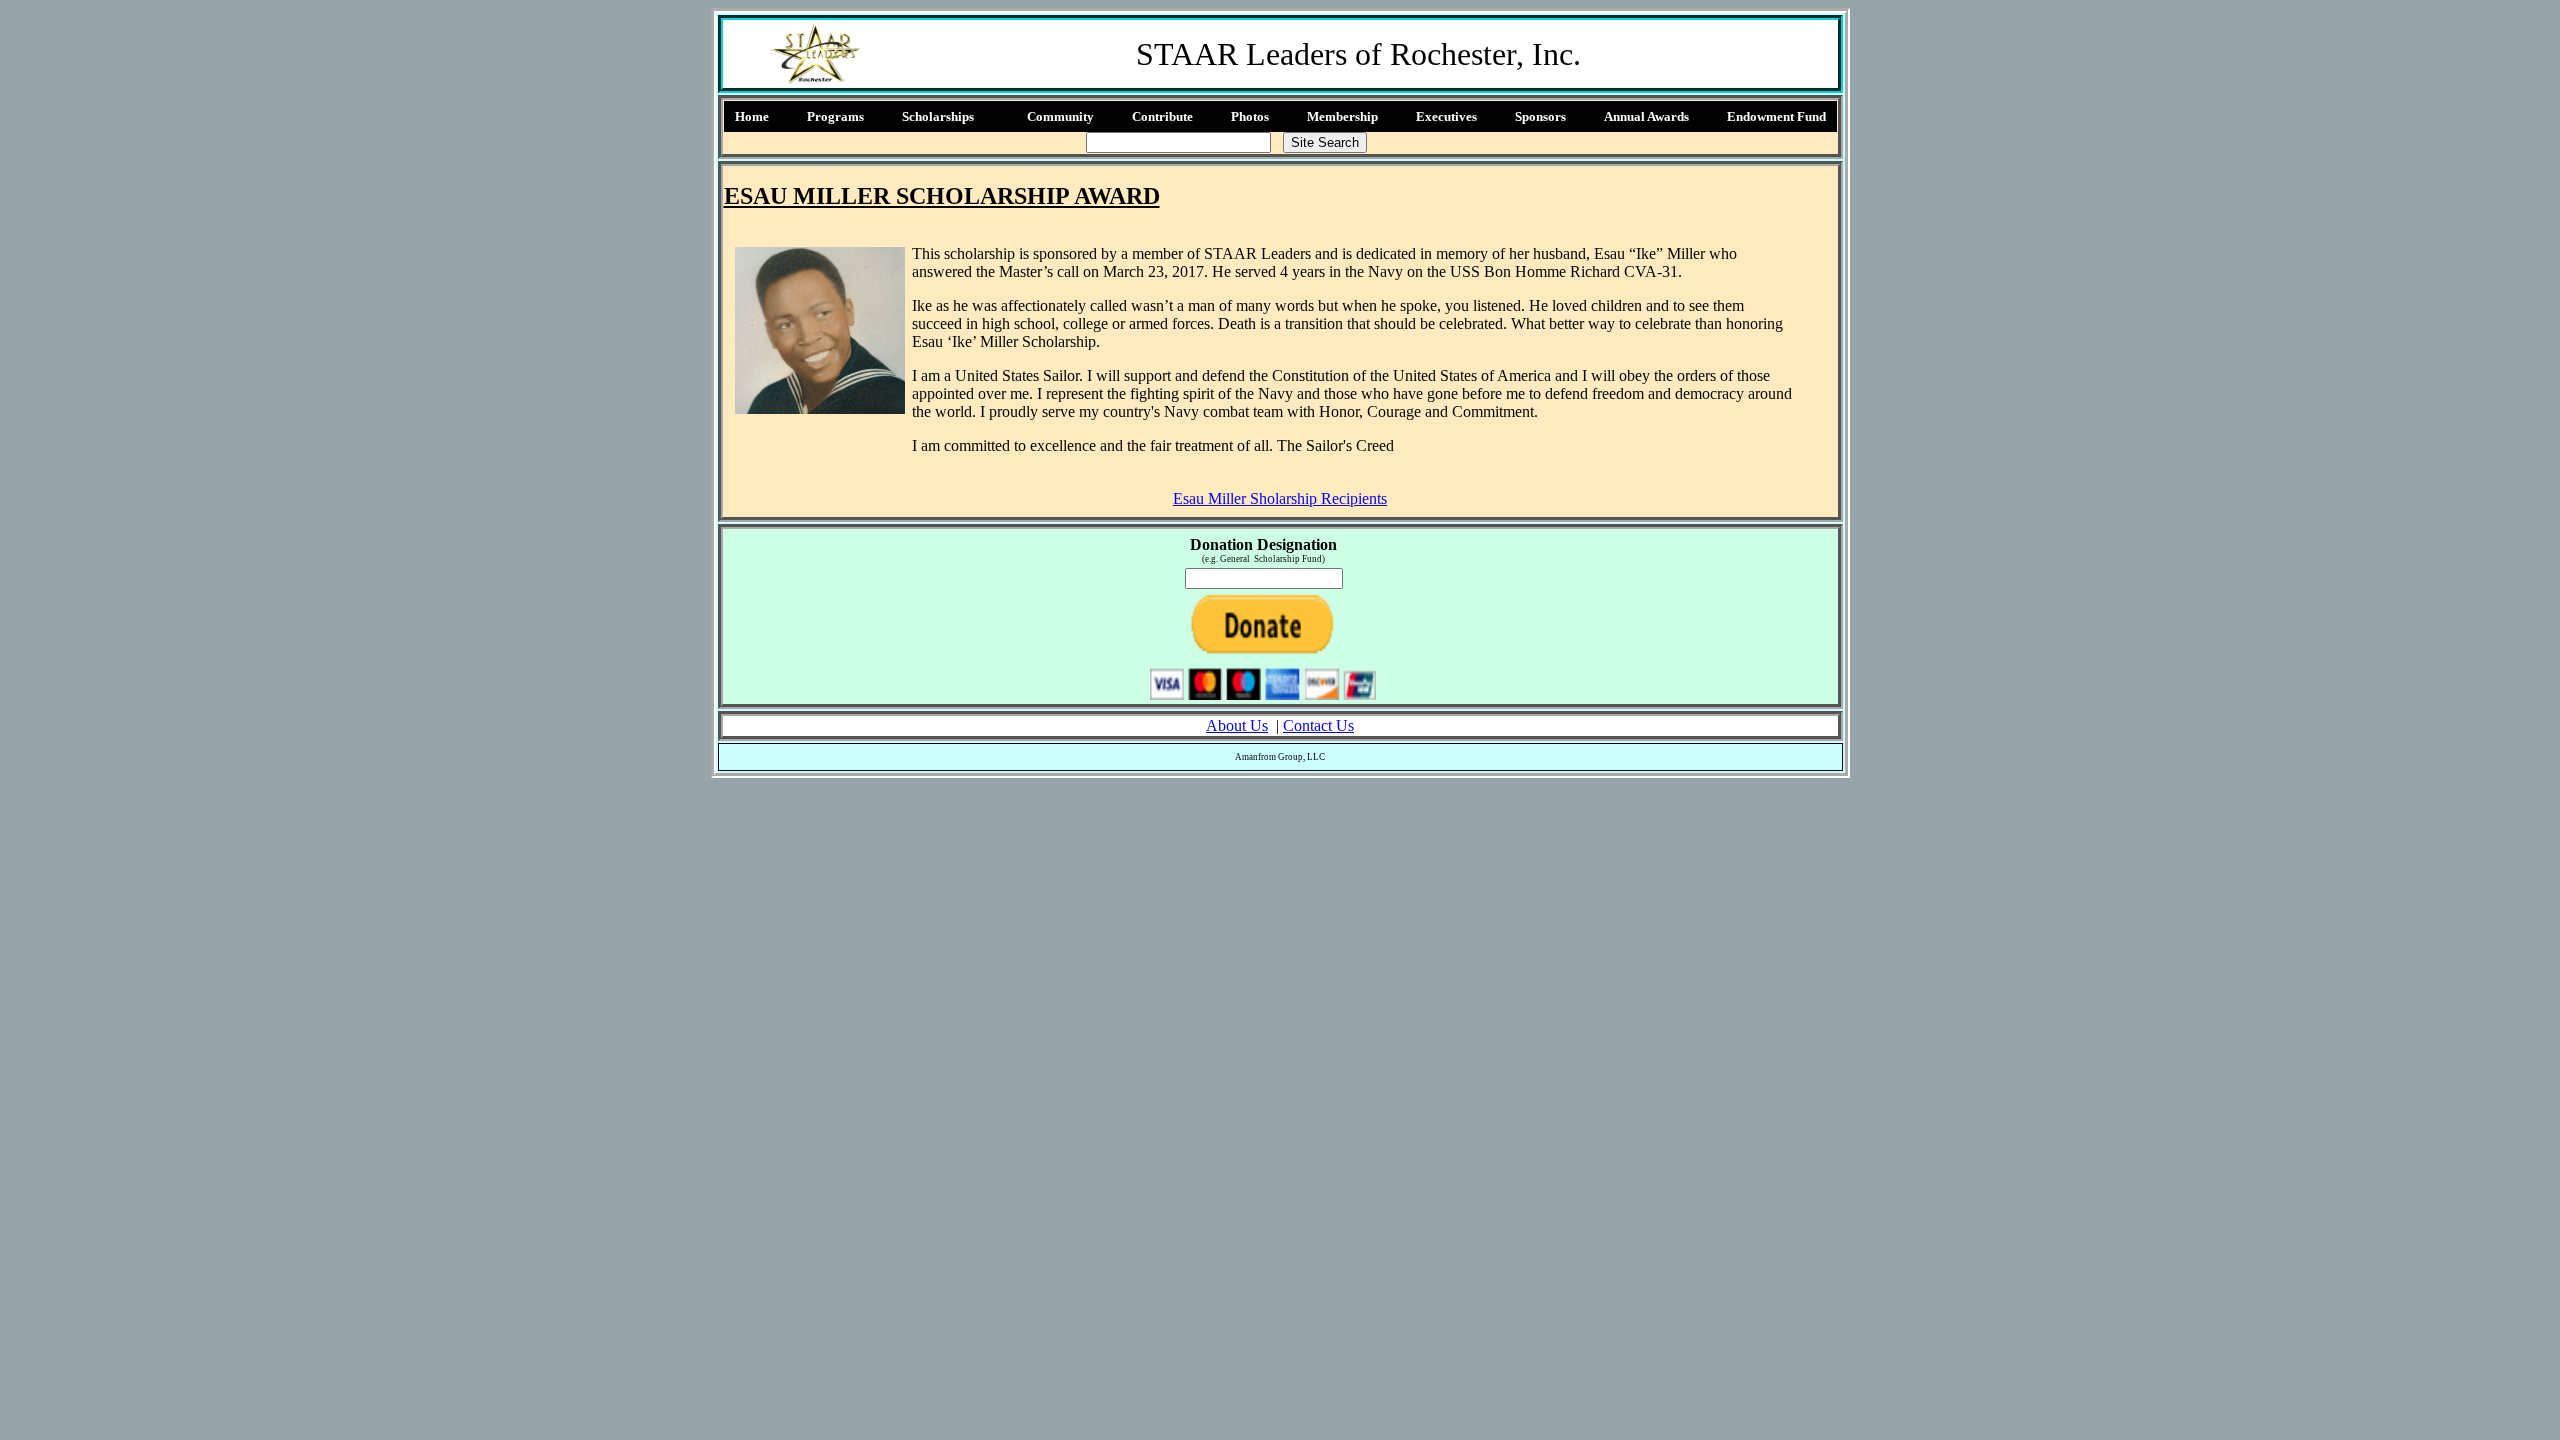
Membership (1342, 116)
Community (1060, 116)
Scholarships (938, 116)
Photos (1250, 116)
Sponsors (1540, 116)
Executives (1446, 116)
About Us (1237, 725)
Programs (835, 116)
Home (752, 116)
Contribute (1162, 116)
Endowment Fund (1776, 116)
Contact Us (1318, 725)
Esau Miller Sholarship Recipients (1280, 498)
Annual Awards (1646, 116)
